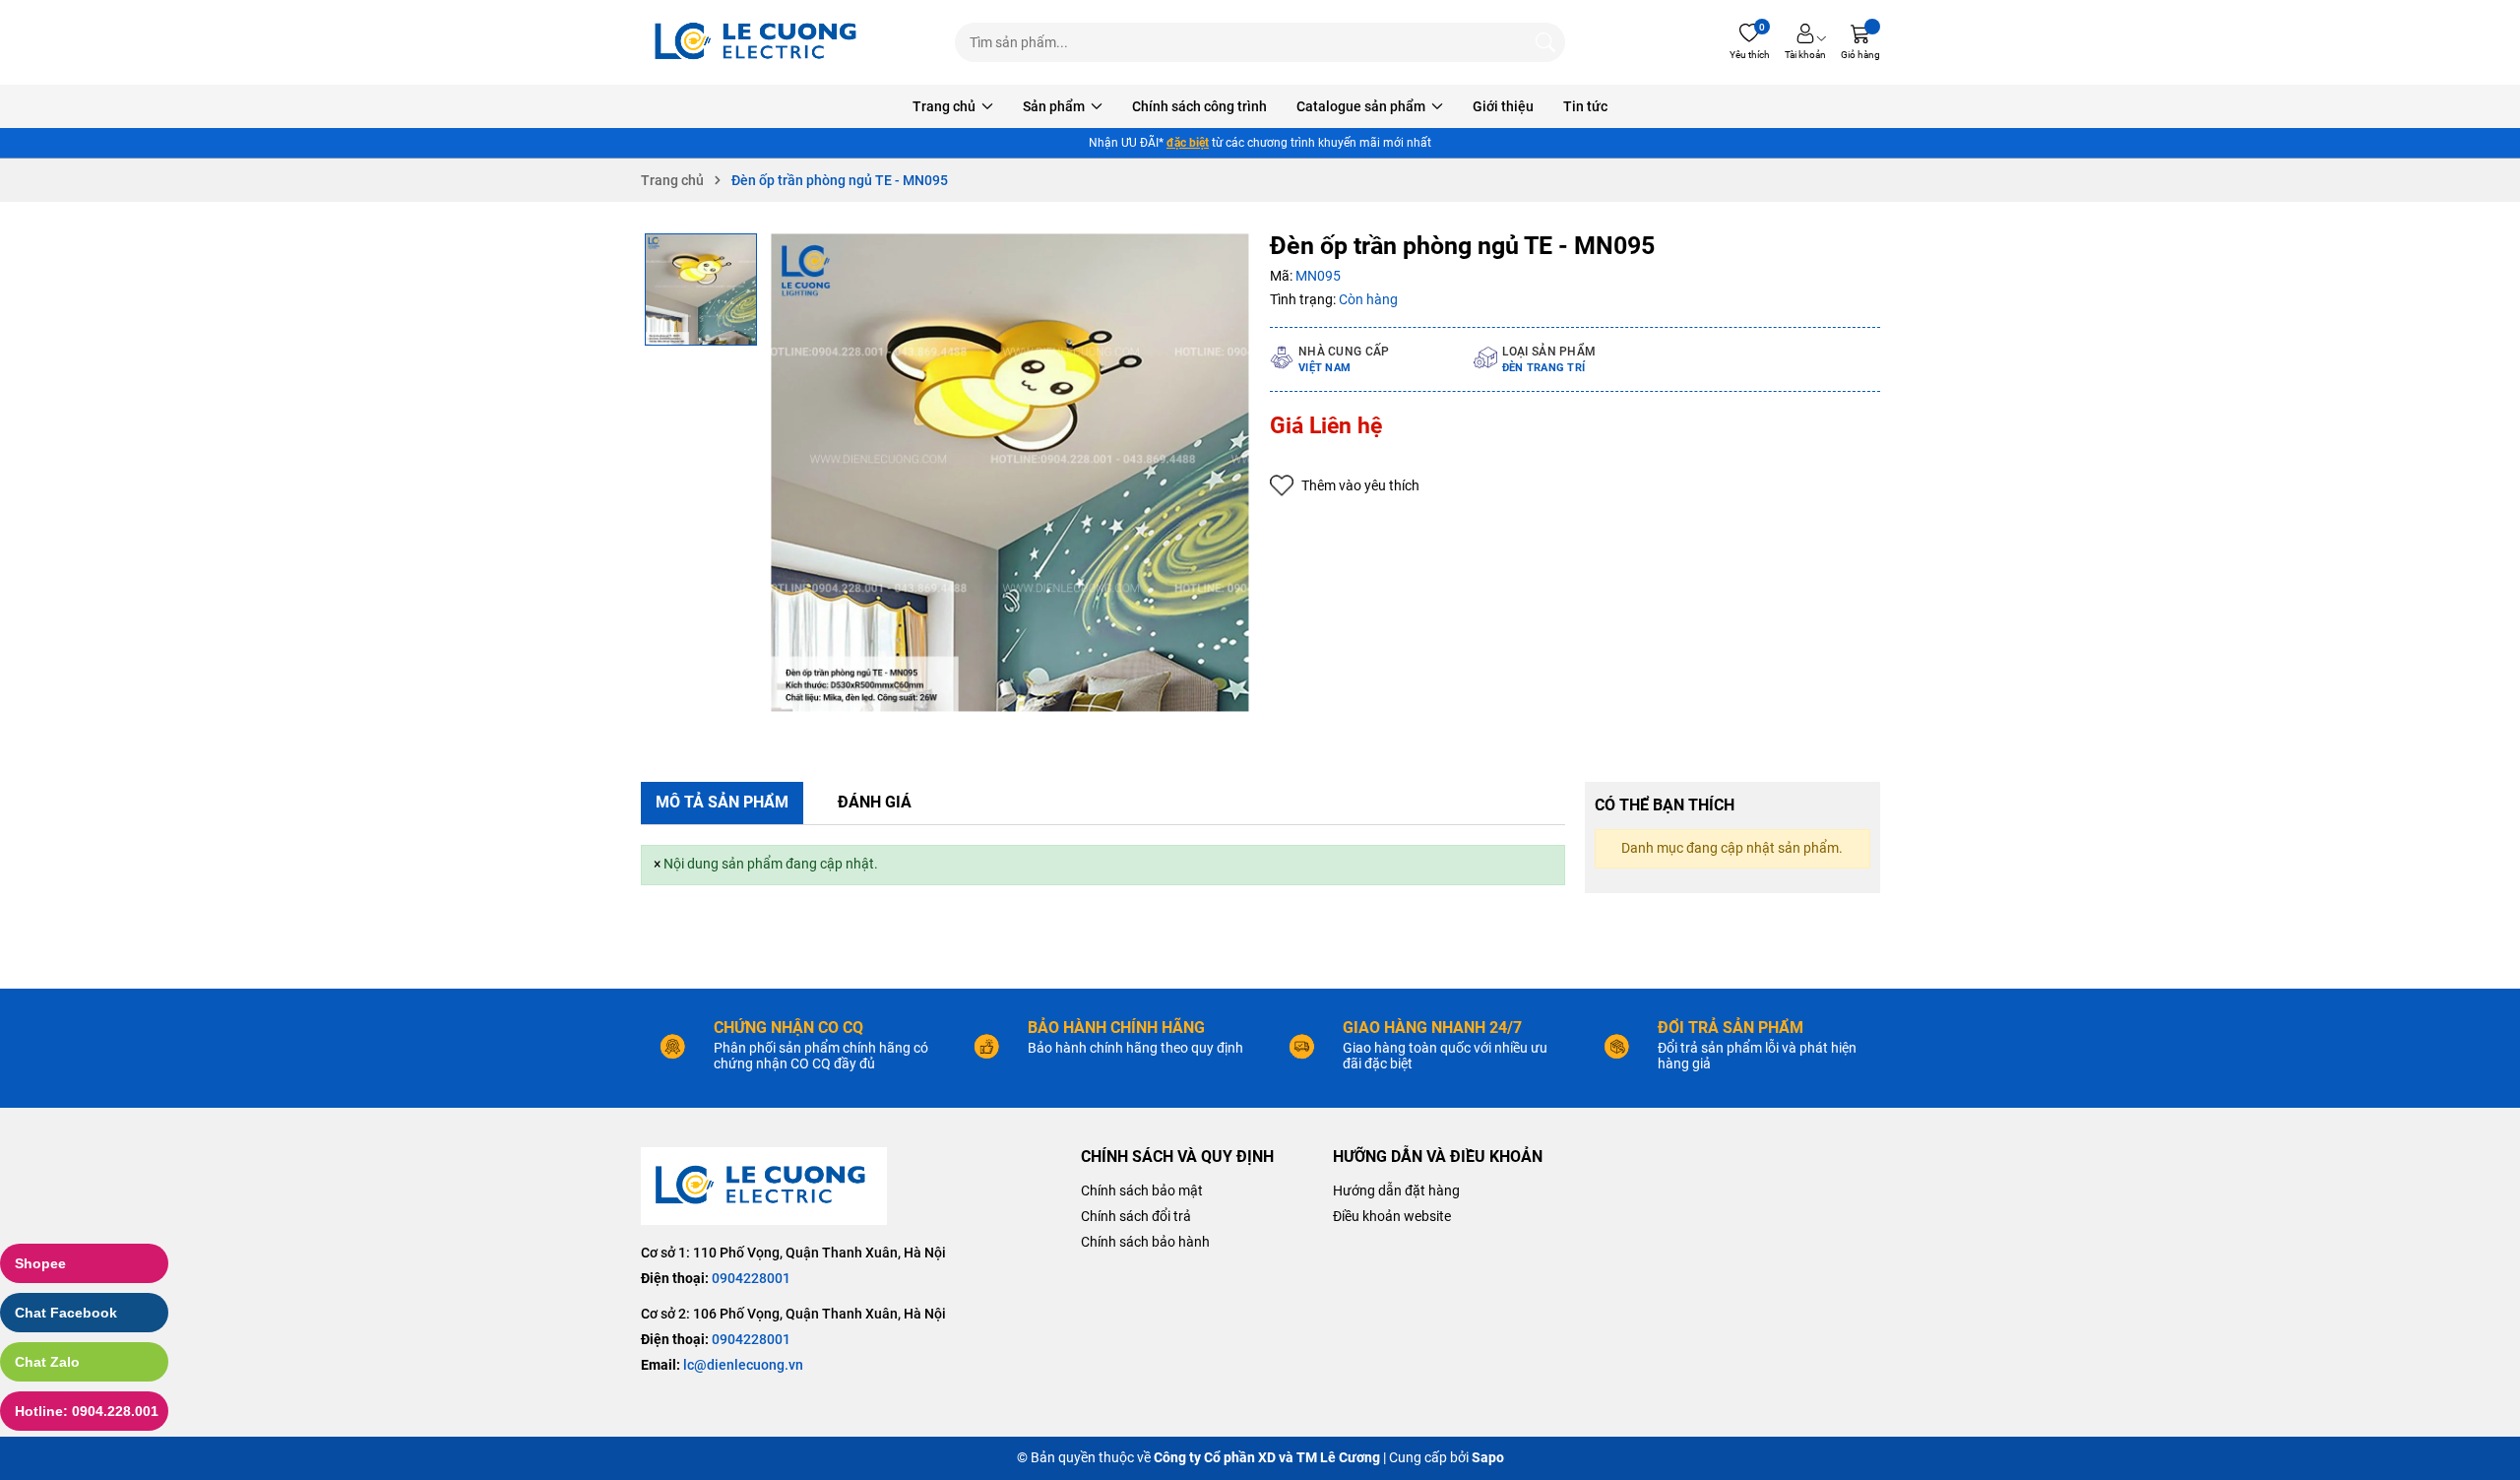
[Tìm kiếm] (1545, 42)
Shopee (40, 1263)
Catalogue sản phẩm (1362, 106)
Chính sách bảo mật (1142, 1190)
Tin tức (1585, 106)
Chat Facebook (66, 1313)
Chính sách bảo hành (1145, 1242)
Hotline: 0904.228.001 (87, 1411)
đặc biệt (1188, 143)
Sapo (1488, 1457)
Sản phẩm (1055, 106)
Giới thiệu (1503, 106)
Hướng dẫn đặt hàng (1396, 1190)
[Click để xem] (1010, 473)
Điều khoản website (1392, 1216)
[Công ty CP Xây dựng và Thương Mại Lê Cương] (764, 1186)
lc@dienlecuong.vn (743, 1365)
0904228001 (751, 1278)
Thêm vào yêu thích (1360, 485)
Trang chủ (945, 106)
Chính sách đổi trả (1136, 1216)
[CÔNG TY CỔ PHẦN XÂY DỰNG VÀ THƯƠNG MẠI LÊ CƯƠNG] (759, 42)
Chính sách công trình (1199, 106)
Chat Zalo (47, 1362)
